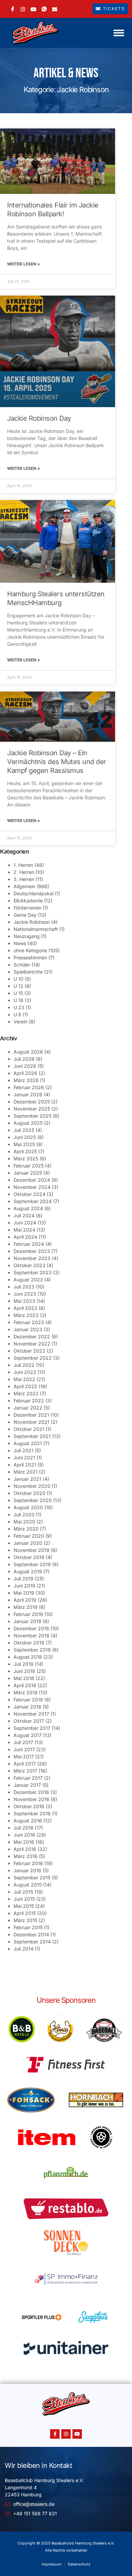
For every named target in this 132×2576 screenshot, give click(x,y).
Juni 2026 (25, 1066)
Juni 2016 (24, 1835)
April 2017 (25, 1764)
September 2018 (32, 1650)
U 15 (18, 993)
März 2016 (26, 1856)
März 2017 (25, 1771)
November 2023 (32, 1258)
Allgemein (24, 886)
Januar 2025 (28, 1173)
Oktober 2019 (29, 1557)
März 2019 (26, 1607)
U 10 (18, 979)
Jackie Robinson (32, 922)
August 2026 (28, 1052)
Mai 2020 (24, 1522)
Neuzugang (27, 936)
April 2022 (25, 1386)
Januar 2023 (28, 1329)
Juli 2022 (24, 1365)
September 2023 (33, 1272)
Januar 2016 (27, 1870)
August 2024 (28, 1208)
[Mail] (55, 9)
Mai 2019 (24, 1593)
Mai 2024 (24, 1230)
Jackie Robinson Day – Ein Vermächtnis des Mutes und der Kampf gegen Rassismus (57, 762)
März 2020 (26, 1529)
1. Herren (23, 865)
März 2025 (26, 1159)
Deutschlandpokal (34, 893)
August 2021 (28, 1443)
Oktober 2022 (29, 1351)
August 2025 (28, 1123)
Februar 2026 (29, 1087)
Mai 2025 (24, 1144)
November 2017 (31, 1714)
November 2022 (32, 1344)
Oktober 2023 (29, 1265)
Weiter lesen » (24, 264)
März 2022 (26, 1393)
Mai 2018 (24, 1678)
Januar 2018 (27, 1707)
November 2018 (31, 1635)
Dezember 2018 (31, 1628)
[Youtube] (77, 2434)
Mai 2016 (24, 1842)
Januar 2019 (27, 1621)
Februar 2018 (28, 1700)
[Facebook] (13, 9)
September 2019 (32, 1564)
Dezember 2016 (31, 1792)
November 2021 (31, 1422)
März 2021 (26, 1472)
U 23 (19, 1007)
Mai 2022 (24, 1379)
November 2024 (32, 1187)
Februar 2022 (29, 1401)
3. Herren (24, 879)
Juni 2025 (25, 1137)
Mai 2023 (24, 1301)
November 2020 (32, 1486)
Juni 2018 (24, 1671)
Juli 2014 (24, 1949)
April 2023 (25, 1308)
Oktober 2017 (29, 1721)
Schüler (22, 965)
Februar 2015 (28, 1927)
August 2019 (28, 1571)
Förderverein (27, 908)
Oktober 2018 (29, 1643)
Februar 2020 (29, 1536)
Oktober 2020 (29, 1493)
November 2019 (31, 1550)
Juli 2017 (23, 1742)
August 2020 (28, 1507)
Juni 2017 (24, 1749)
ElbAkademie (28, 901)
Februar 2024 (29, 1244)
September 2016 (32, 1813)
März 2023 (26, 1315)
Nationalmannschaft (36, 929)
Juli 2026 (24, 1059)
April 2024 (25, 1237)
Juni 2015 (24, 1899)
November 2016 (31, 1799)
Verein (20, 1022)
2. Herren (24, 872)
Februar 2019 (28, 1614)
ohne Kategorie (30, 950)
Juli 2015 (23, 1892)
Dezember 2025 (32, 1102)
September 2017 (32, 1728)
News (20, 943)
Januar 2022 (28, 1408)
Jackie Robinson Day (39, 418)
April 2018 (25, 1685)
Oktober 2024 (29, 1194)
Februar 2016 (28, 1863)
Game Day (25, 915)
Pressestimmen (30, 957)
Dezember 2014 (31, 1934)
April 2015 (25, 1913)
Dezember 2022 (32, 1336)
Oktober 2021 (29, 1429)
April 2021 (25, 1465)
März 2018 (26, 1692)
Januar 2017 (27, 1785)
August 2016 (28, 1821)
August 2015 (28, 1885)
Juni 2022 (25, 1372)
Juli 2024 (24, 1215)
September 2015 (32, 1878)
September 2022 (33, 1358)
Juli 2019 (24, 1579)
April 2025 (25, 1151)
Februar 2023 (29, 1322)
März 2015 (25, 1920)
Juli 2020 (24, 1514)
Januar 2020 (28, 1543)
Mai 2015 (24, 1906)
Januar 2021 (27, 1479)
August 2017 (28, 1735)
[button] (119, 33)
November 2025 (32, 1109)
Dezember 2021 (31, 1415)
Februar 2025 (29, 1166)
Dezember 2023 (32, 1251)
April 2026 (25, 1073)
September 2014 (32, 1942)
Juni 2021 (24, 1457)
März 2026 (26, 1080)
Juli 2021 (24, 1450)
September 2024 (33, 1201)
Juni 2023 (25, 1294)
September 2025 (32, 1116)
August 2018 (28, 1657)
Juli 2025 (24, 1130)
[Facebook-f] (55, 2434)
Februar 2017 (28, 1778)
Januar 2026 (28, 1094)
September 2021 (32, 1436)
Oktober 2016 (29, 1806)
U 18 (18, 1000)
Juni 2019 (24, 1586)
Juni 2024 (25, 1223)
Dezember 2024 (32, 1180)
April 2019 (25, 1600)
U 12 (18, 986)
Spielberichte (28, 972)
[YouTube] (33, 9)
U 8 (17, 1014)
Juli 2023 (24, 1287)
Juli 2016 (24, 1828)
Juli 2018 (24, 1664)
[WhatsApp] (44, 9)
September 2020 (33, 1500)
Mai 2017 (24, 1756)
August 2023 (28, 1280)
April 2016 (25, 1849)
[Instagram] (23, 9)
